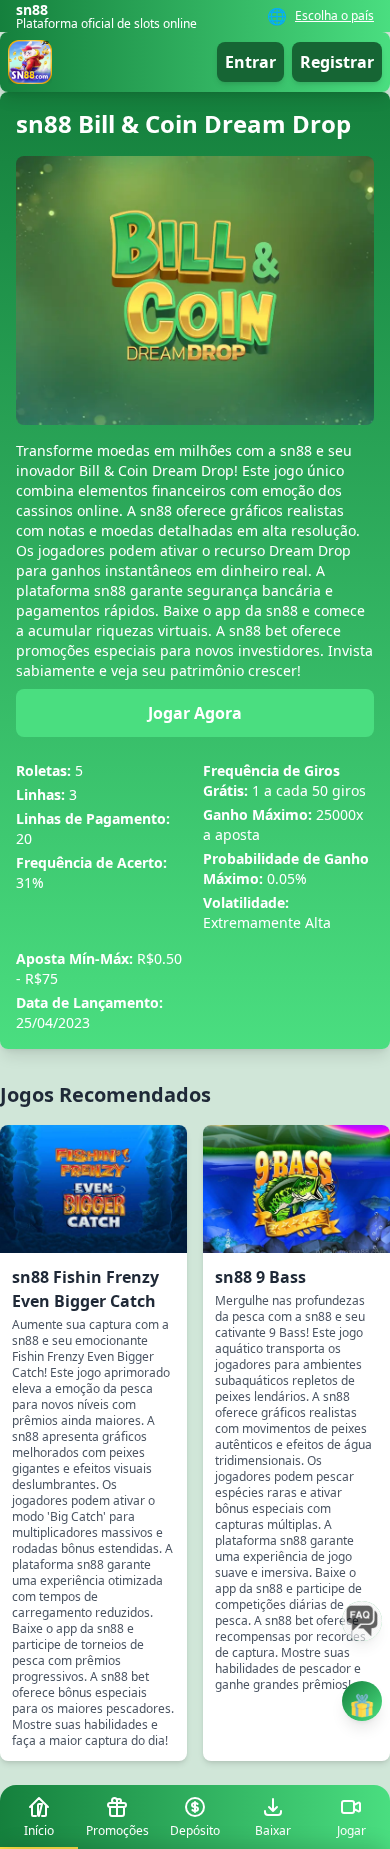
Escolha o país (334, 16)
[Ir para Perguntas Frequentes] (362, 1621)
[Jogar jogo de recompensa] (362, 1701)
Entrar (250, 62)
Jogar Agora (195, 713)
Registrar (337, 62)
